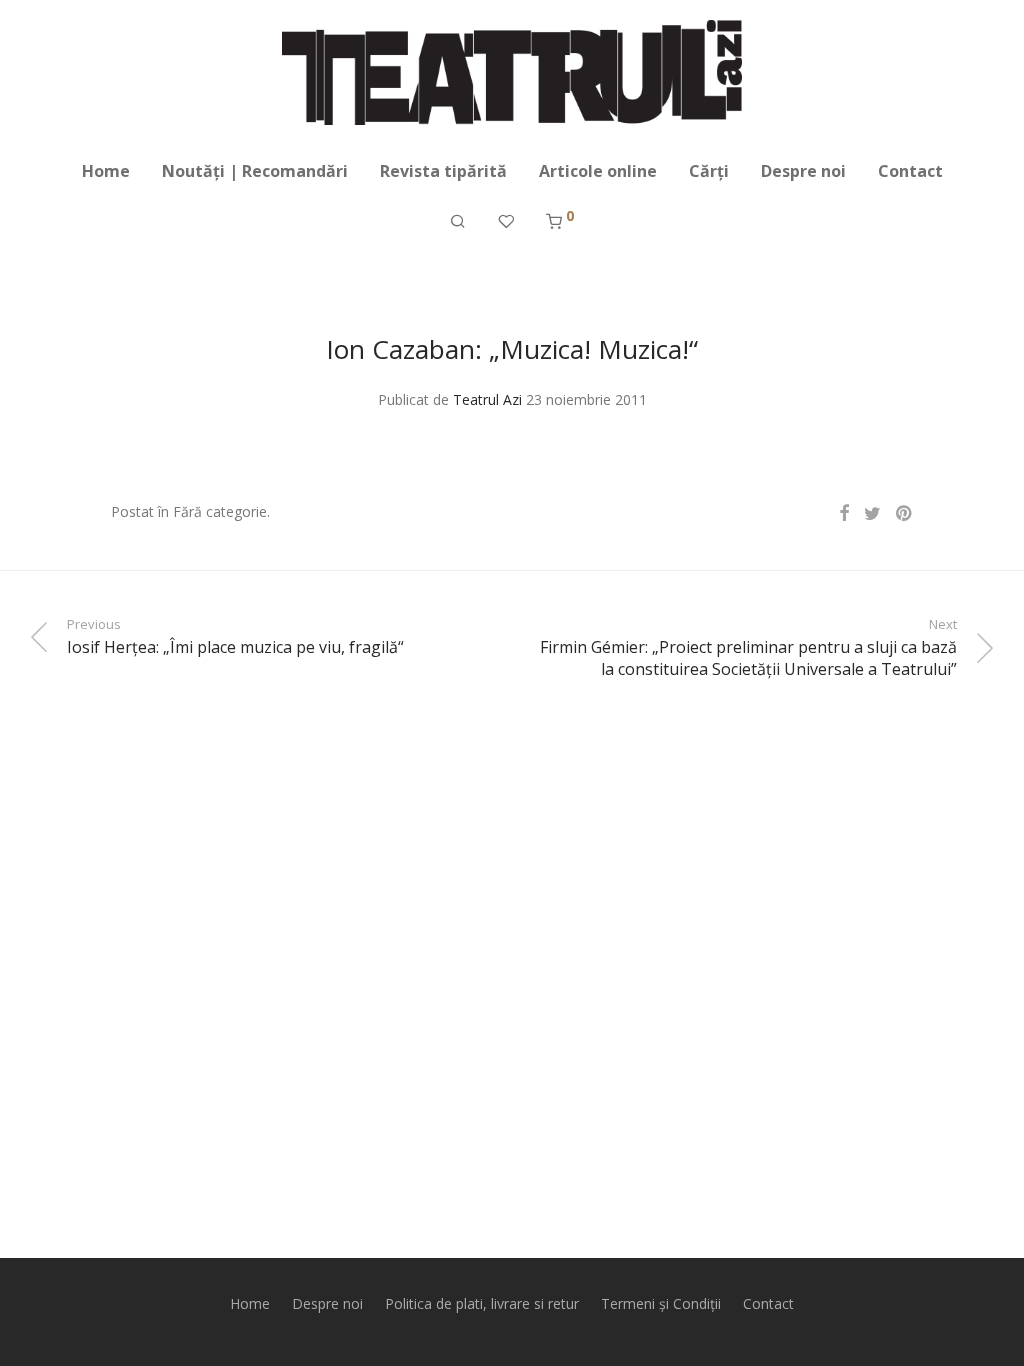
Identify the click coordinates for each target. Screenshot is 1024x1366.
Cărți (709, 171)
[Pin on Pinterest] (905, 513)
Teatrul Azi (487, 399)
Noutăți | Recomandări (255, 171)
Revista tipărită (443, 171)
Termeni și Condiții (661, 1303)
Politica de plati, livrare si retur (482, 1303)
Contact (910, 171)
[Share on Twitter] (872, 513)
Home (106, 171)
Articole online (598, 171)
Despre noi (803, 171)
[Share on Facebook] (844, 513)
